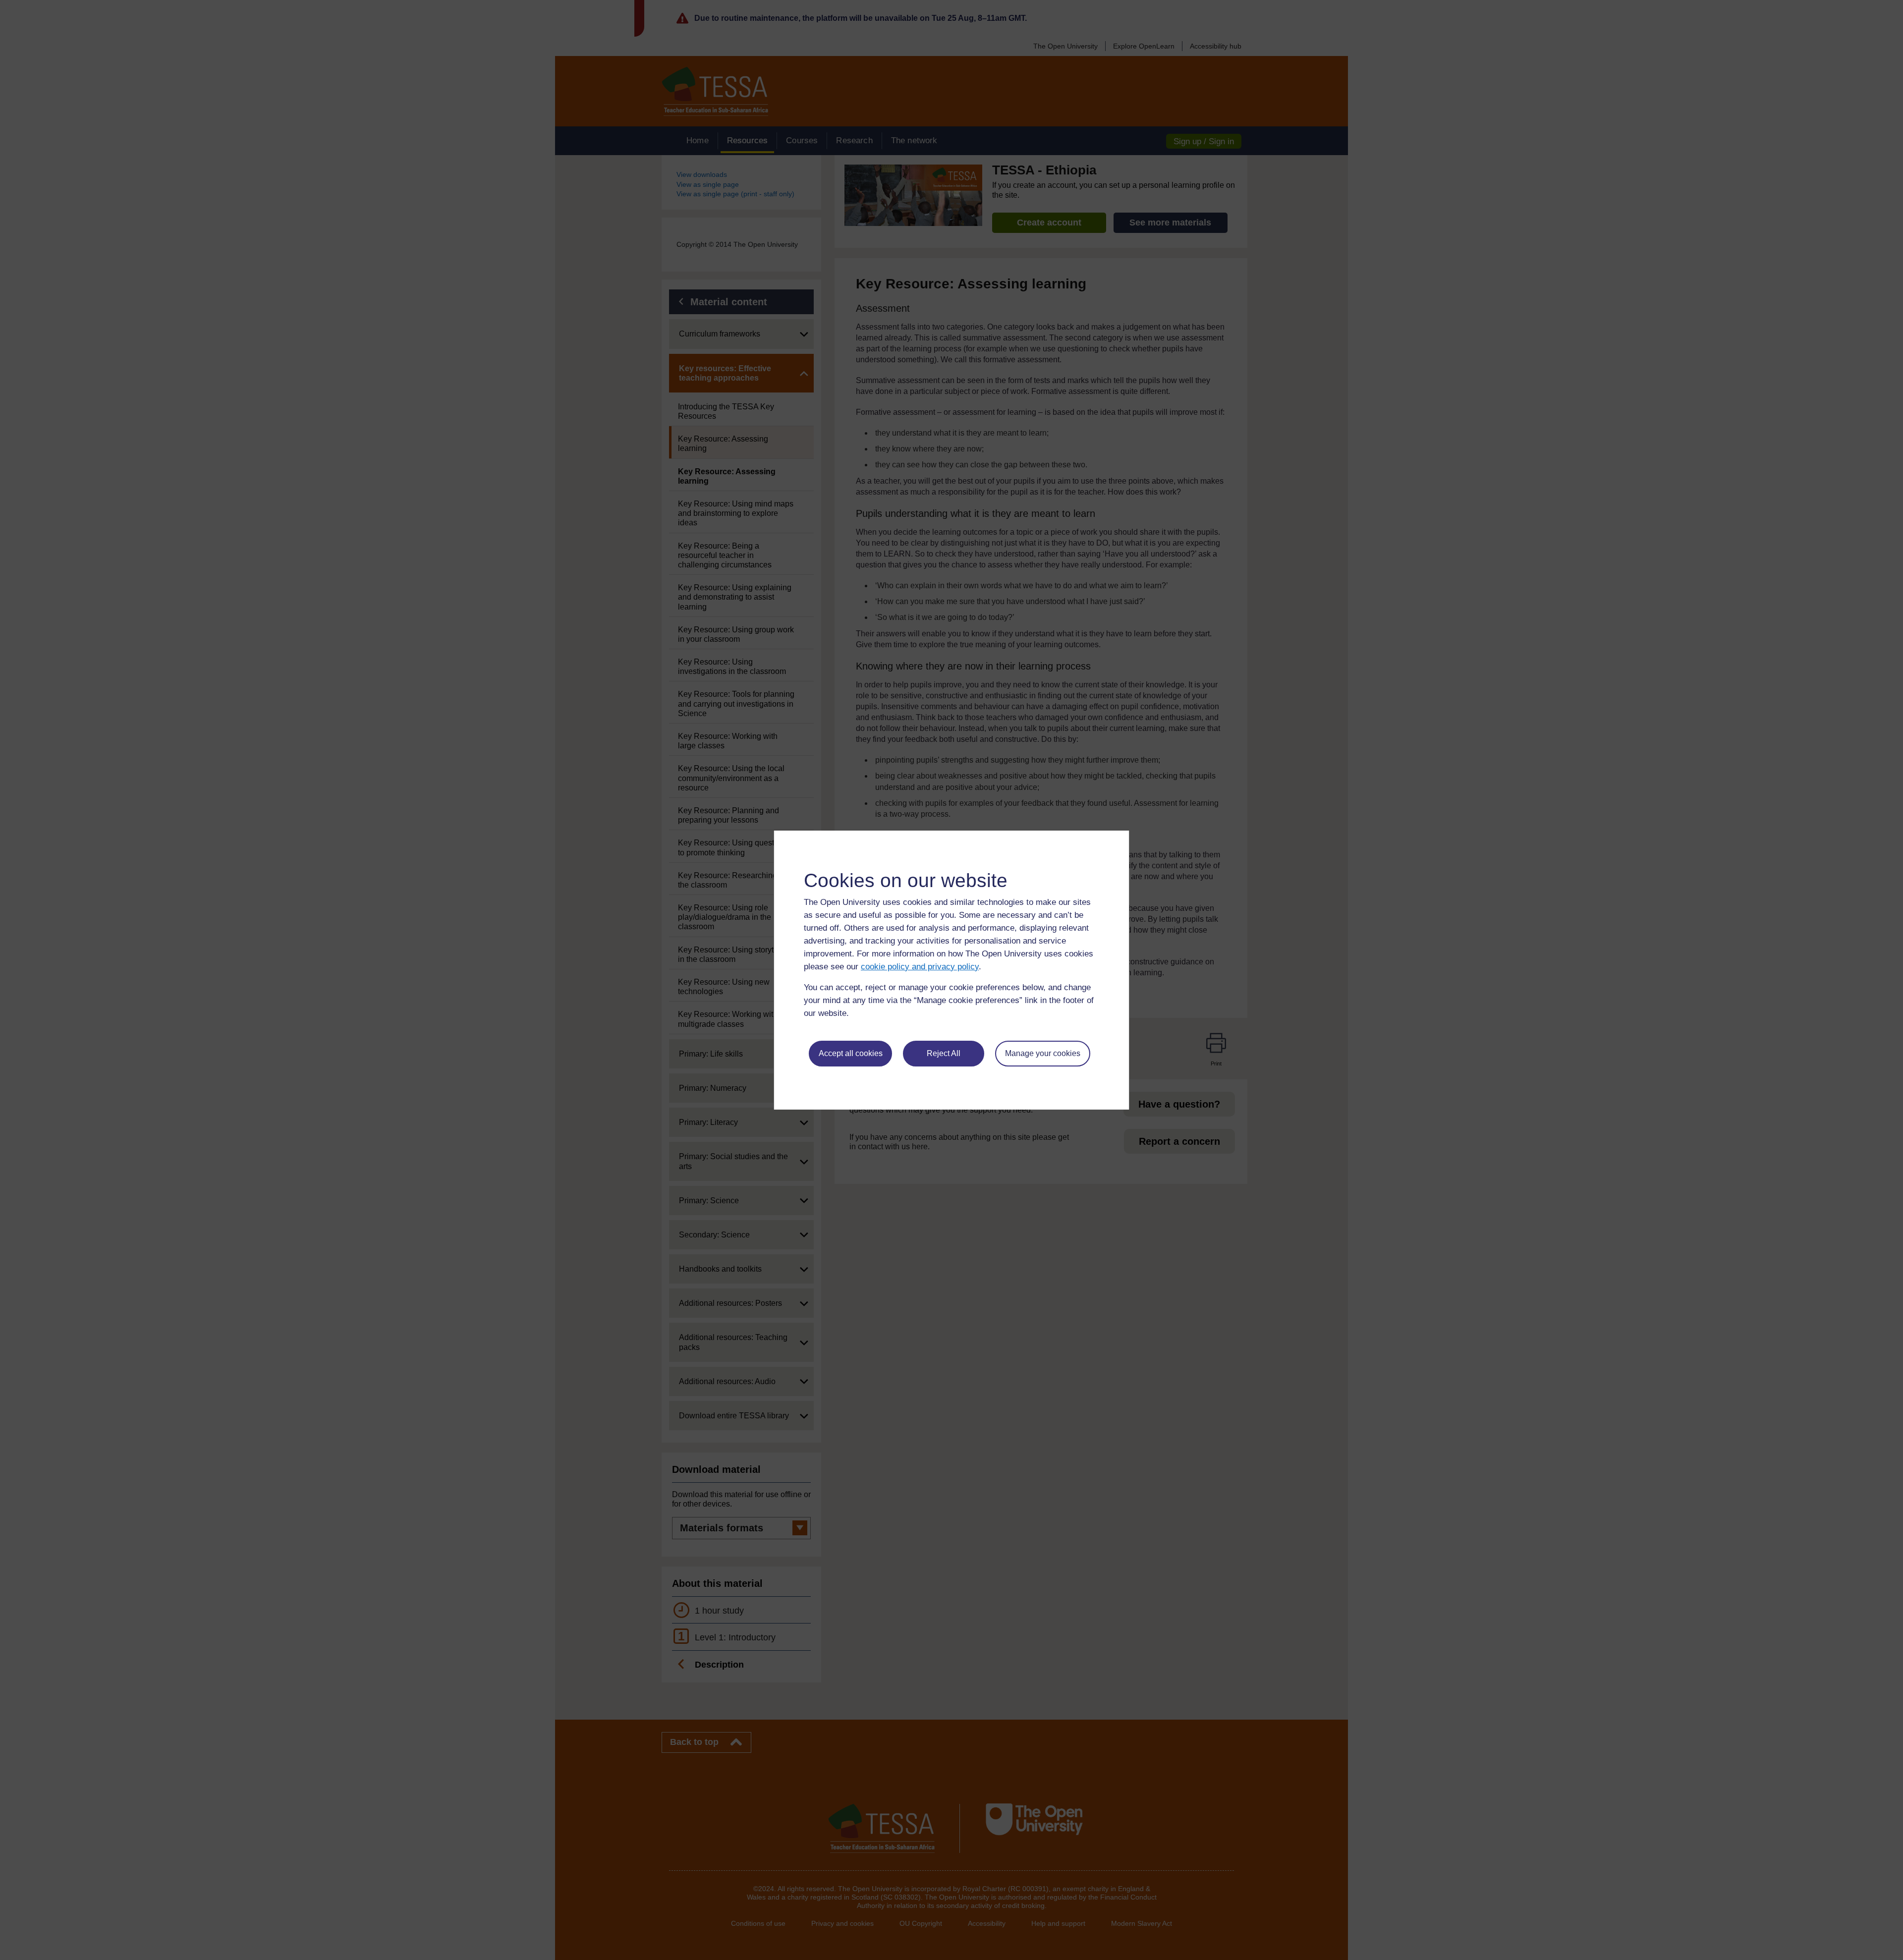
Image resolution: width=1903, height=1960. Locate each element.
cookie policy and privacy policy (920, 967)
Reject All (944, 1053)
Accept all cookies (851, 1053)
